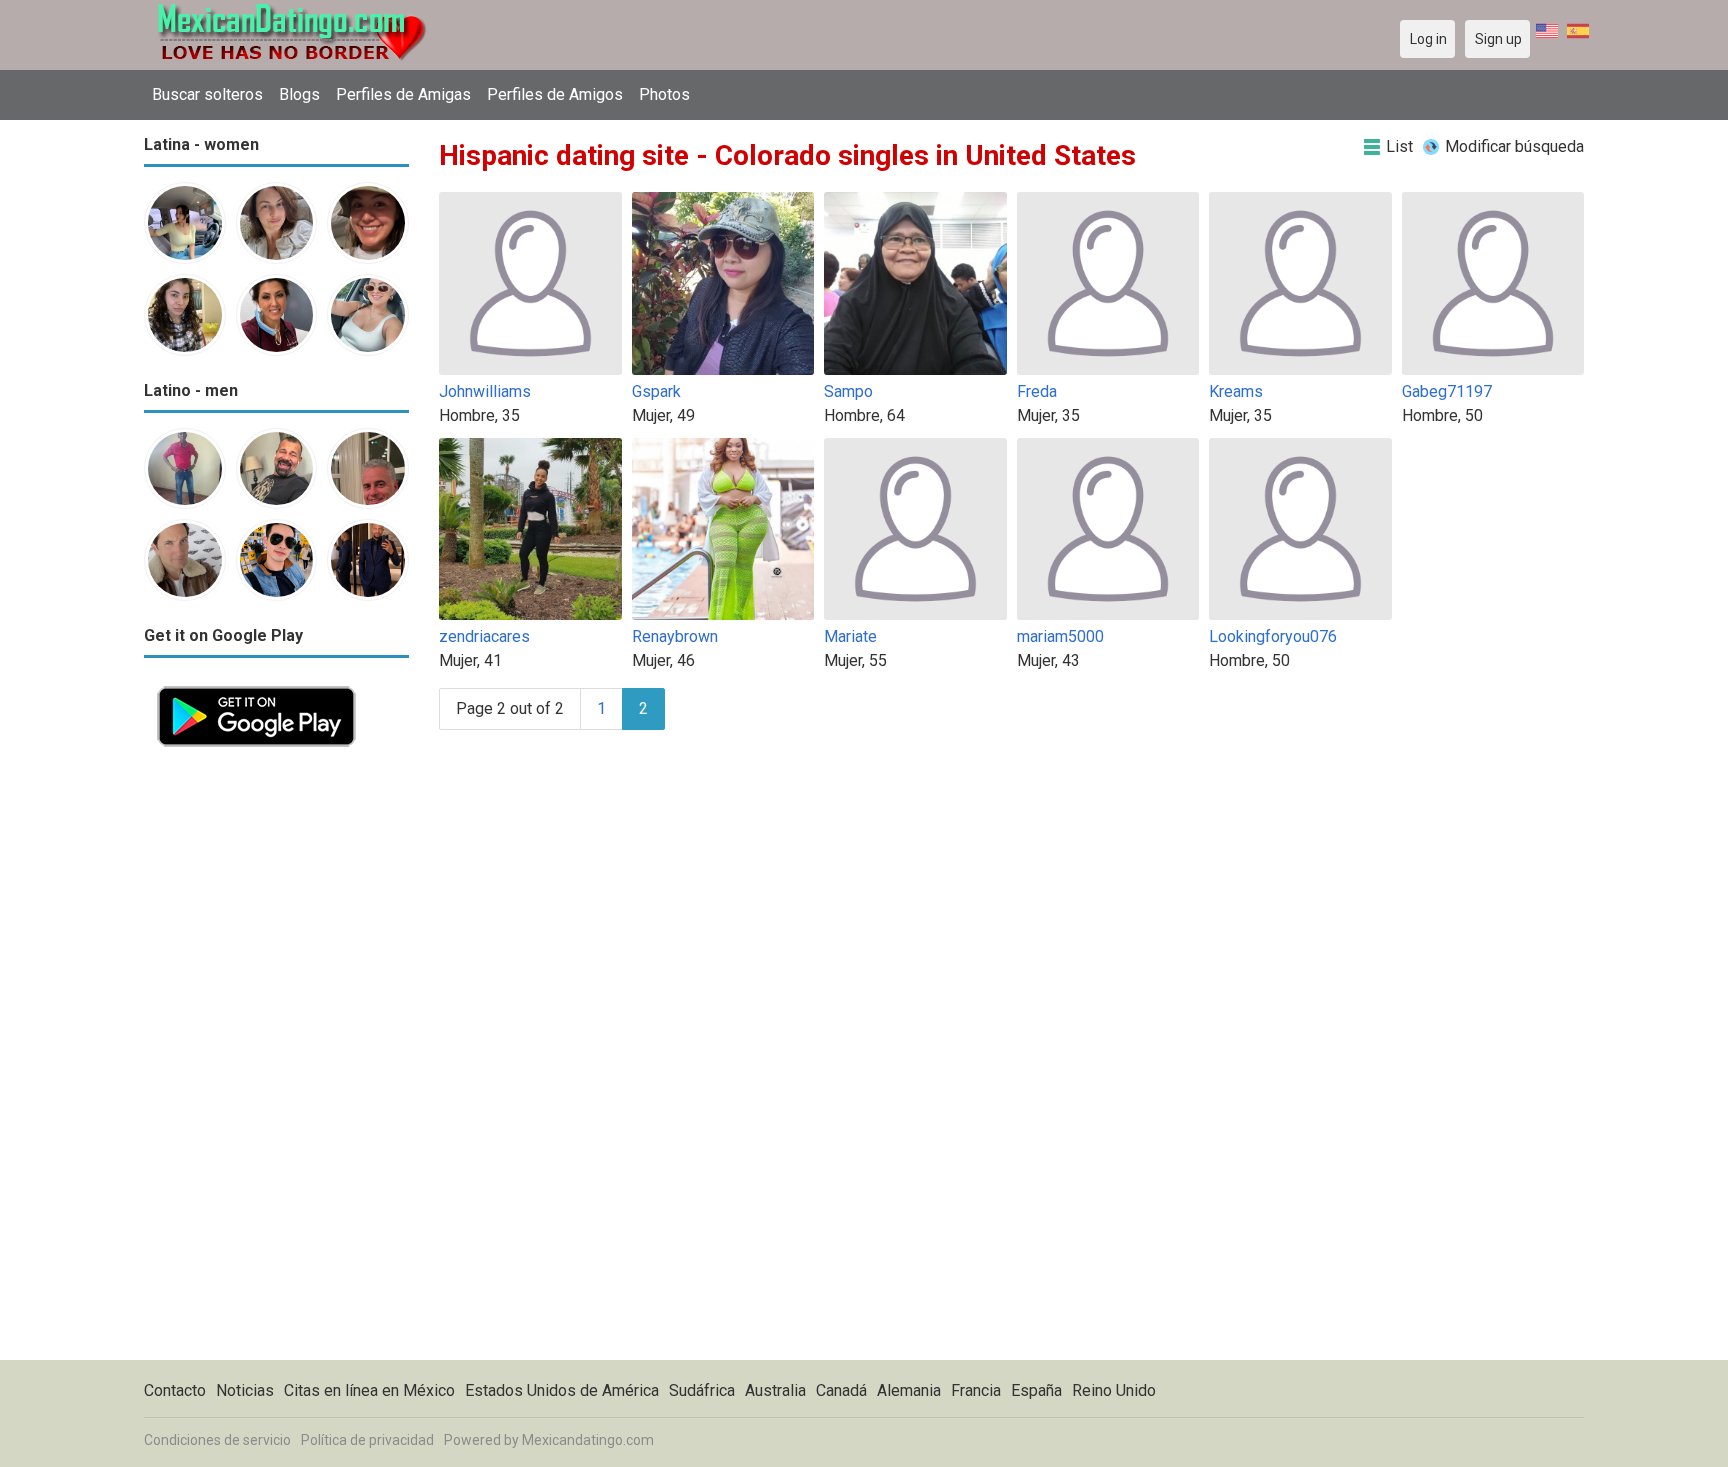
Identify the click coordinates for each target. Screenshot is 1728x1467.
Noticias (245, 1390)
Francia (976, 1390)
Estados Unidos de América (562, 1390)
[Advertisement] (276, 1060)
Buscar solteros (207, 94)
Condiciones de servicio (217, 1440)
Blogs (299, 94)
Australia (775, 1390)
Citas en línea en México (369, 1390)
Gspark (656, 391)
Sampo (848, 391)
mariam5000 (1060, 636)
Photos (664, 94)
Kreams (1236, 391)
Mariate (850, 636)
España (1036, 1390)
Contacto (175, 1390)
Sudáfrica (702, 1390)
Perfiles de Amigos (555, 94)
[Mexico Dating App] (256, 684)
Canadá (841, 1390)
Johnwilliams (485, 391)
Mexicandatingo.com (588, 1440)
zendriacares (484, 636)
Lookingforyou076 (1273, 636)
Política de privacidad (367, 1440)
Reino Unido (1114, 1390)
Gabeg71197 (1447, 391)
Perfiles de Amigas (403, 94)
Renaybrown (675, 636)
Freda (1037, 391)
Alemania (909, 1390)
